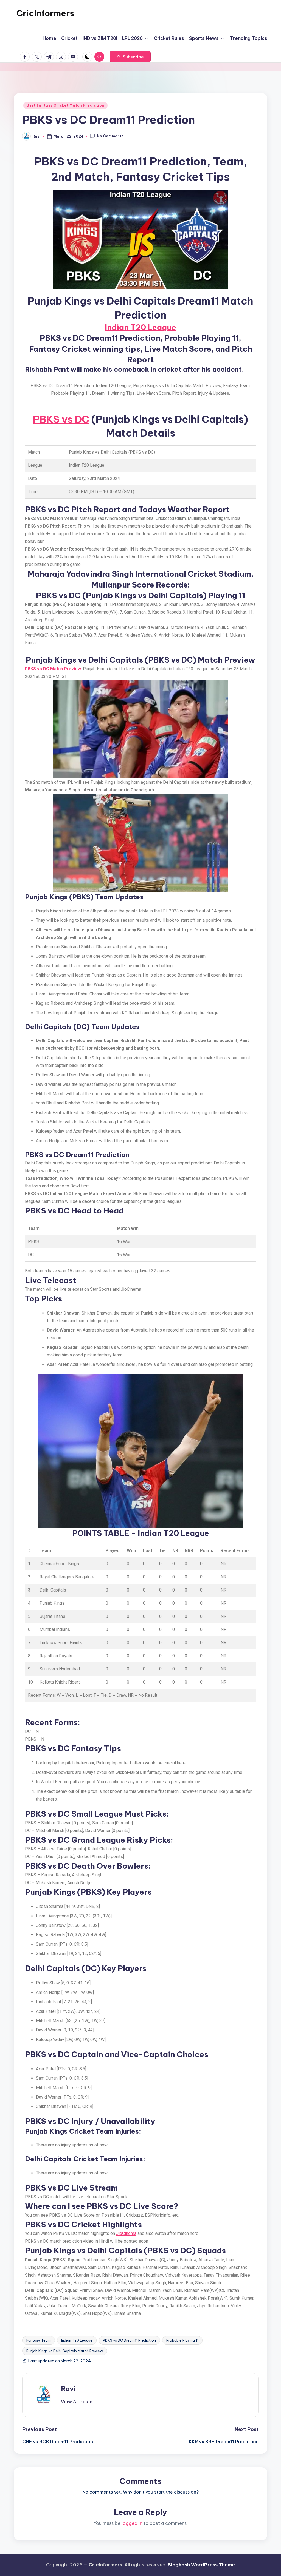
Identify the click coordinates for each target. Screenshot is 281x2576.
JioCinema (126, 2233)
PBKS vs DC (61, 419)
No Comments (110, 136)
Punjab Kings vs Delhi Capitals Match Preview (65, 2351)
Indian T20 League (140, 327)
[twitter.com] (38, 57)
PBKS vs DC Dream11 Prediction (129, 2340)
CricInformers (45, 13)
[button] (130, 57)
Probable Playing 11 (182, 2340)
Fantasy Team (39, 2340)
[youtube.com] (74, 57)
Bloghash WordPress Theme (201, 2565)
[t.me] (50, 57)
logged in (132, 2523)
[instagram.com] (62, 57)
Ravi (68, 2389)
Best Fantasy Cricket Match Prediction (65, 105)
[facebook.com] (26, 57)
